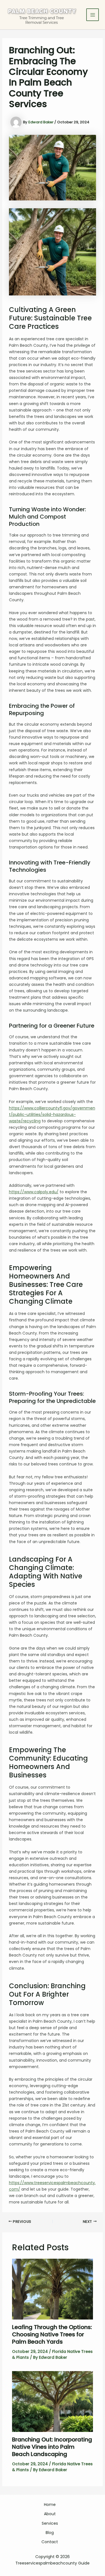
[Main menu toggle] (93, 15)
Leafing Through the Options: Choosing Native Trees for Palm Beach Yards (52, 2334)
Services (50, 2523)
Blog (50, 2533)
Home (50, 2505)
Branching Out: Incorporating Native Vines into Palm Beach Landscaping (52, 2447)
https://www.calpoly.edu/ (34, 1192)
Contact (50, 2542)
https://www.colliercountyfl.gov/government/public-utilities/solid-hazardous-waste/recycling (52, 1114)
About (50, 2514)
